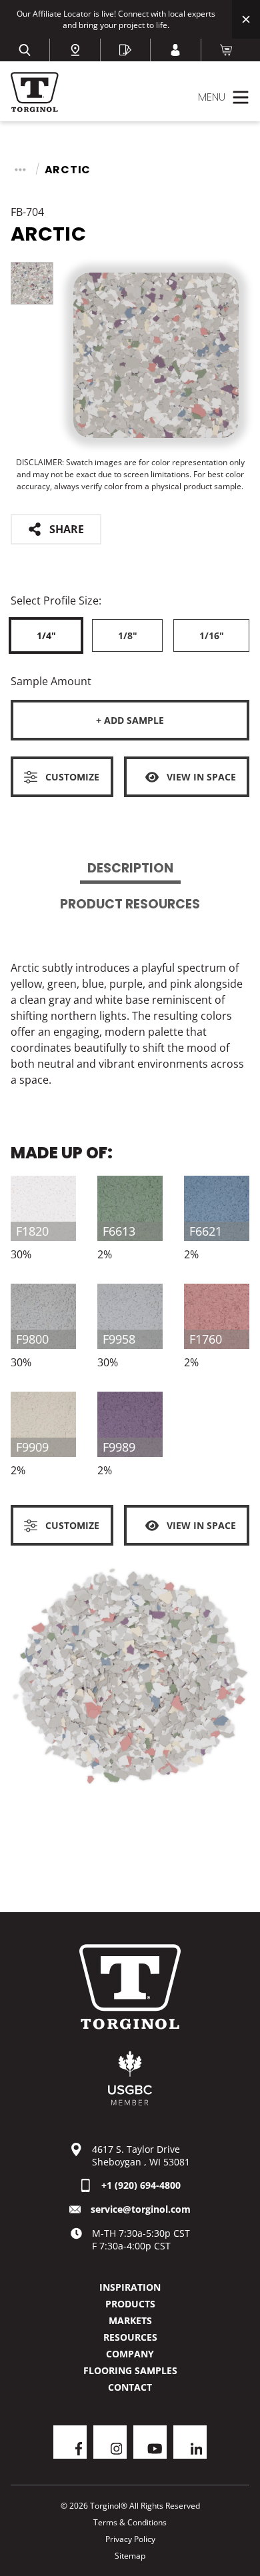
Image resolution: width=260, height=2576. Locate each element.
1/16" (212, 636)
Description (130, 868)
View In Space (201, 777)
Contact (130, 2387)
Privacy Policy (130, 2539)
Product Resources (130, 904)
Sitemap (130, 2556)
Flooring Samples (130, 2370)
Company (130, 2354)
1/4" (46, 636)
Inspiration (130, 2287)
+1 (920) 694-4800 (141, 2185)
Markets (130, 2320)
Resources (130, 2337)
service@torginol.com (141, 2209)
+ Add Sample (130, 720)
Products (130, 2304)
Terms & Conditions (130, 2522)
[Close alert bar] (246, 19)
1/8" (128, 636)
